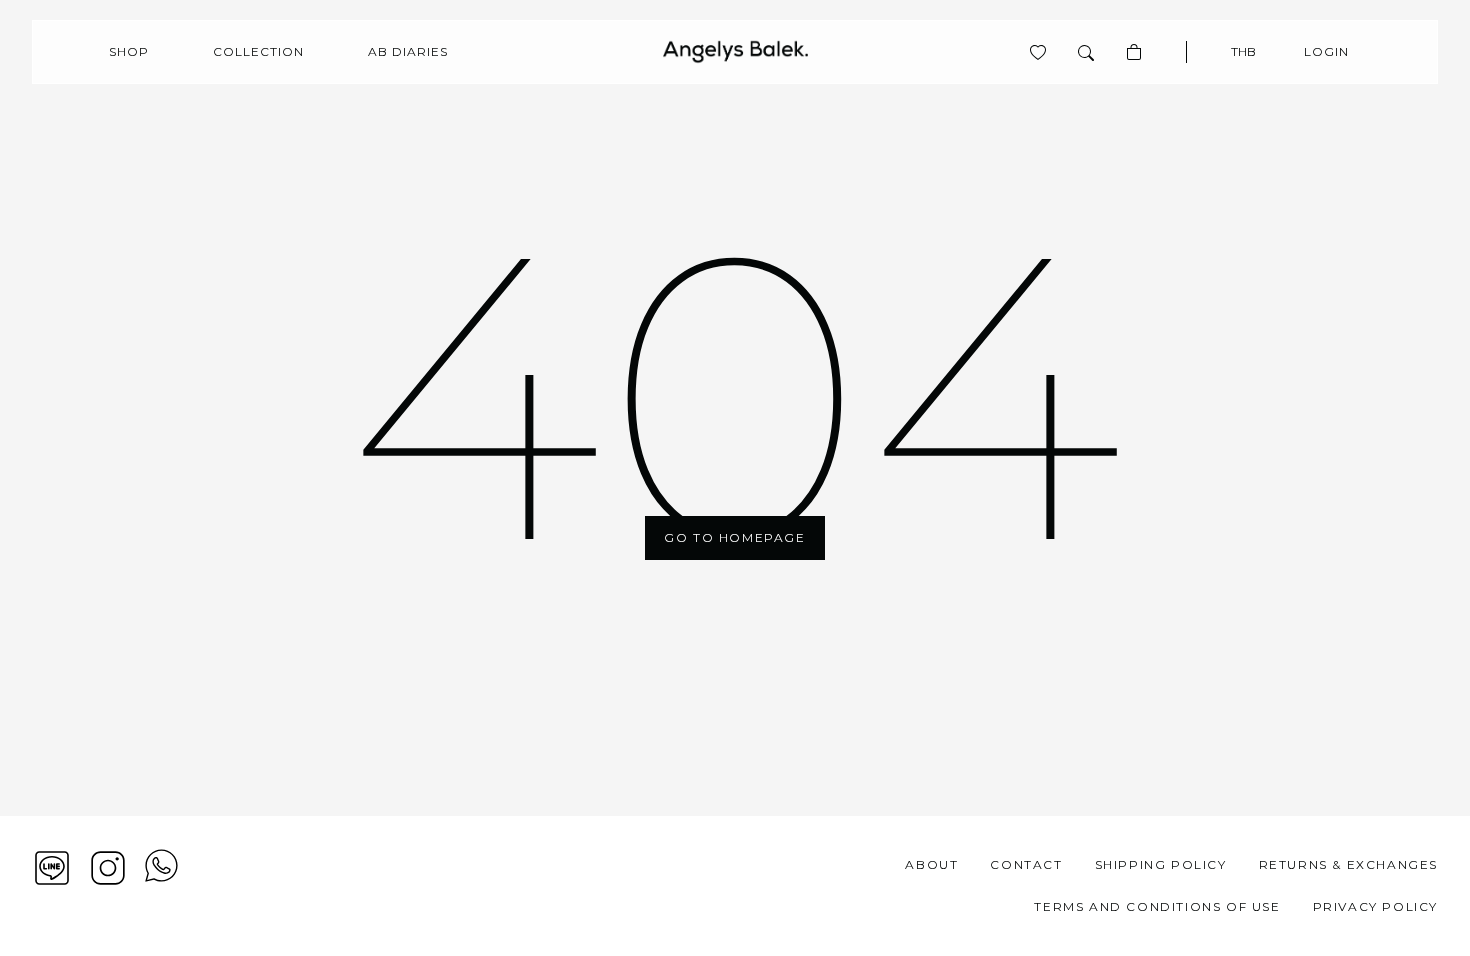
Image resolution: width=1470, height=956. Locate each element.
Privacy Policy (1375, 906)
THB (1243, 51)
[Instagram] (108, 868)
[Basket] (1134, 52)
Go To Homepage (734, 537)
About (931, 864)
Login (1326, 51)
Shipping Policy (1161, 864)
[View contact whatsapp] (161, 886)
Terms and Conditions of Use (1157, 906)
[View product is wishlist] (1038, 52)
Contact (1026, 864)
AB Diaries (408, 51)
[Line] (52, 868)
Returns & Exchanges (1348, 864)
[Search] (1086, 52)
